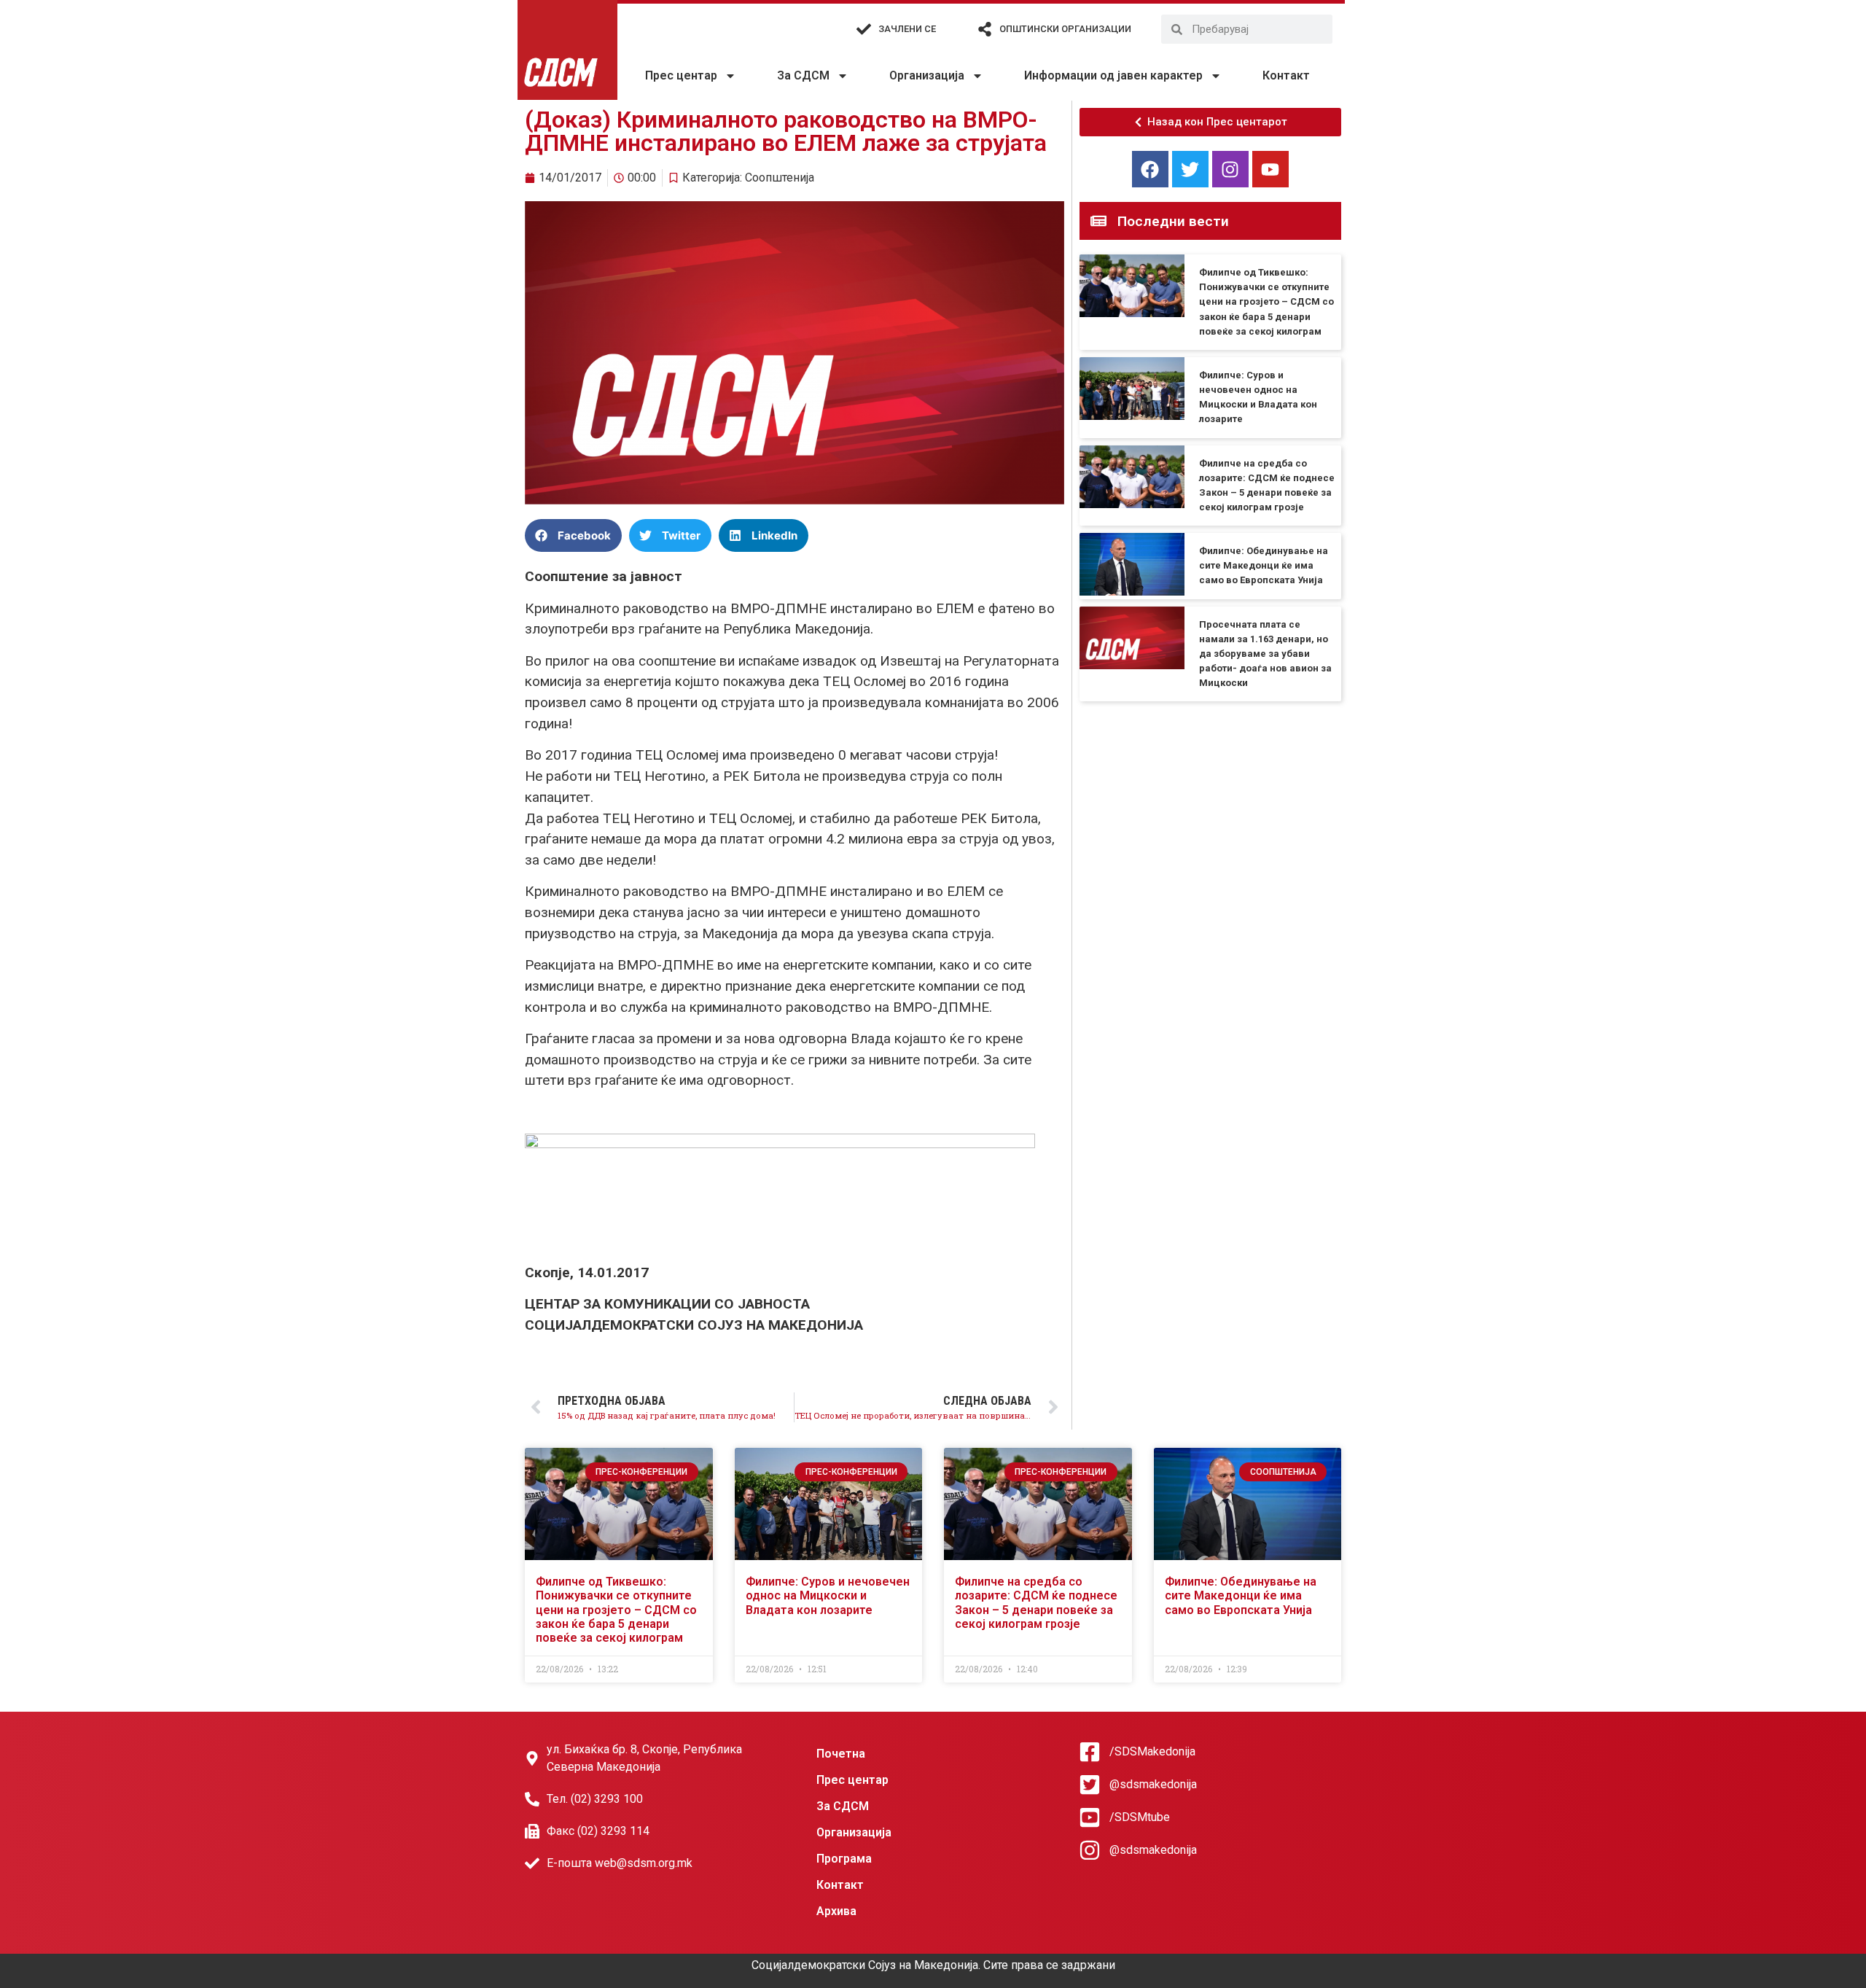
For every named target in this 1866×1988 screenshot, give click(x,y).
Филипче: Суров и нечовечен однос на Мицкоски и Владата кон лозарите (828, 1595)
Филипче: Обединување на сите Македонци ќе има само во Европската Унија (1264, 565)
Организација (927, 75)
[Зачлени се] (864, 29)
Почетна (841, 1754)
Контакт (1286, 75)
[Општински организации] (985, 29)
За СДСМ (803, 75)
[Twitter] (1190, 169)
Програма (844, 1859)
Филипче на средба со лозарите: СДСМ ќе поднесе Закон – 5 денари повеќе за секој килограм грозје (1036, 1603)
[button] (573, 535)
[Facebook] (1150, 169)
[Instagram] (1230, 169)
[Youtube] (1270, 169)
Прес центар (681, 75)
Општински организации (1065, 29)
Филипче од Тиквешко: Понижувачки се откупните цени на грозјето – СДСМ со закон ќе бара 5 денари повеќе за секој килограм (1266, 302)
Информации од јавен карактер (1113, 75)
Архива (836, 1911)
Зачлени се (907, 29)
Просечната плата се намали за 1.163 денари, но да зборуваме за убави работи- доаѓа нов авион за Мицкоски (1265, 654)
